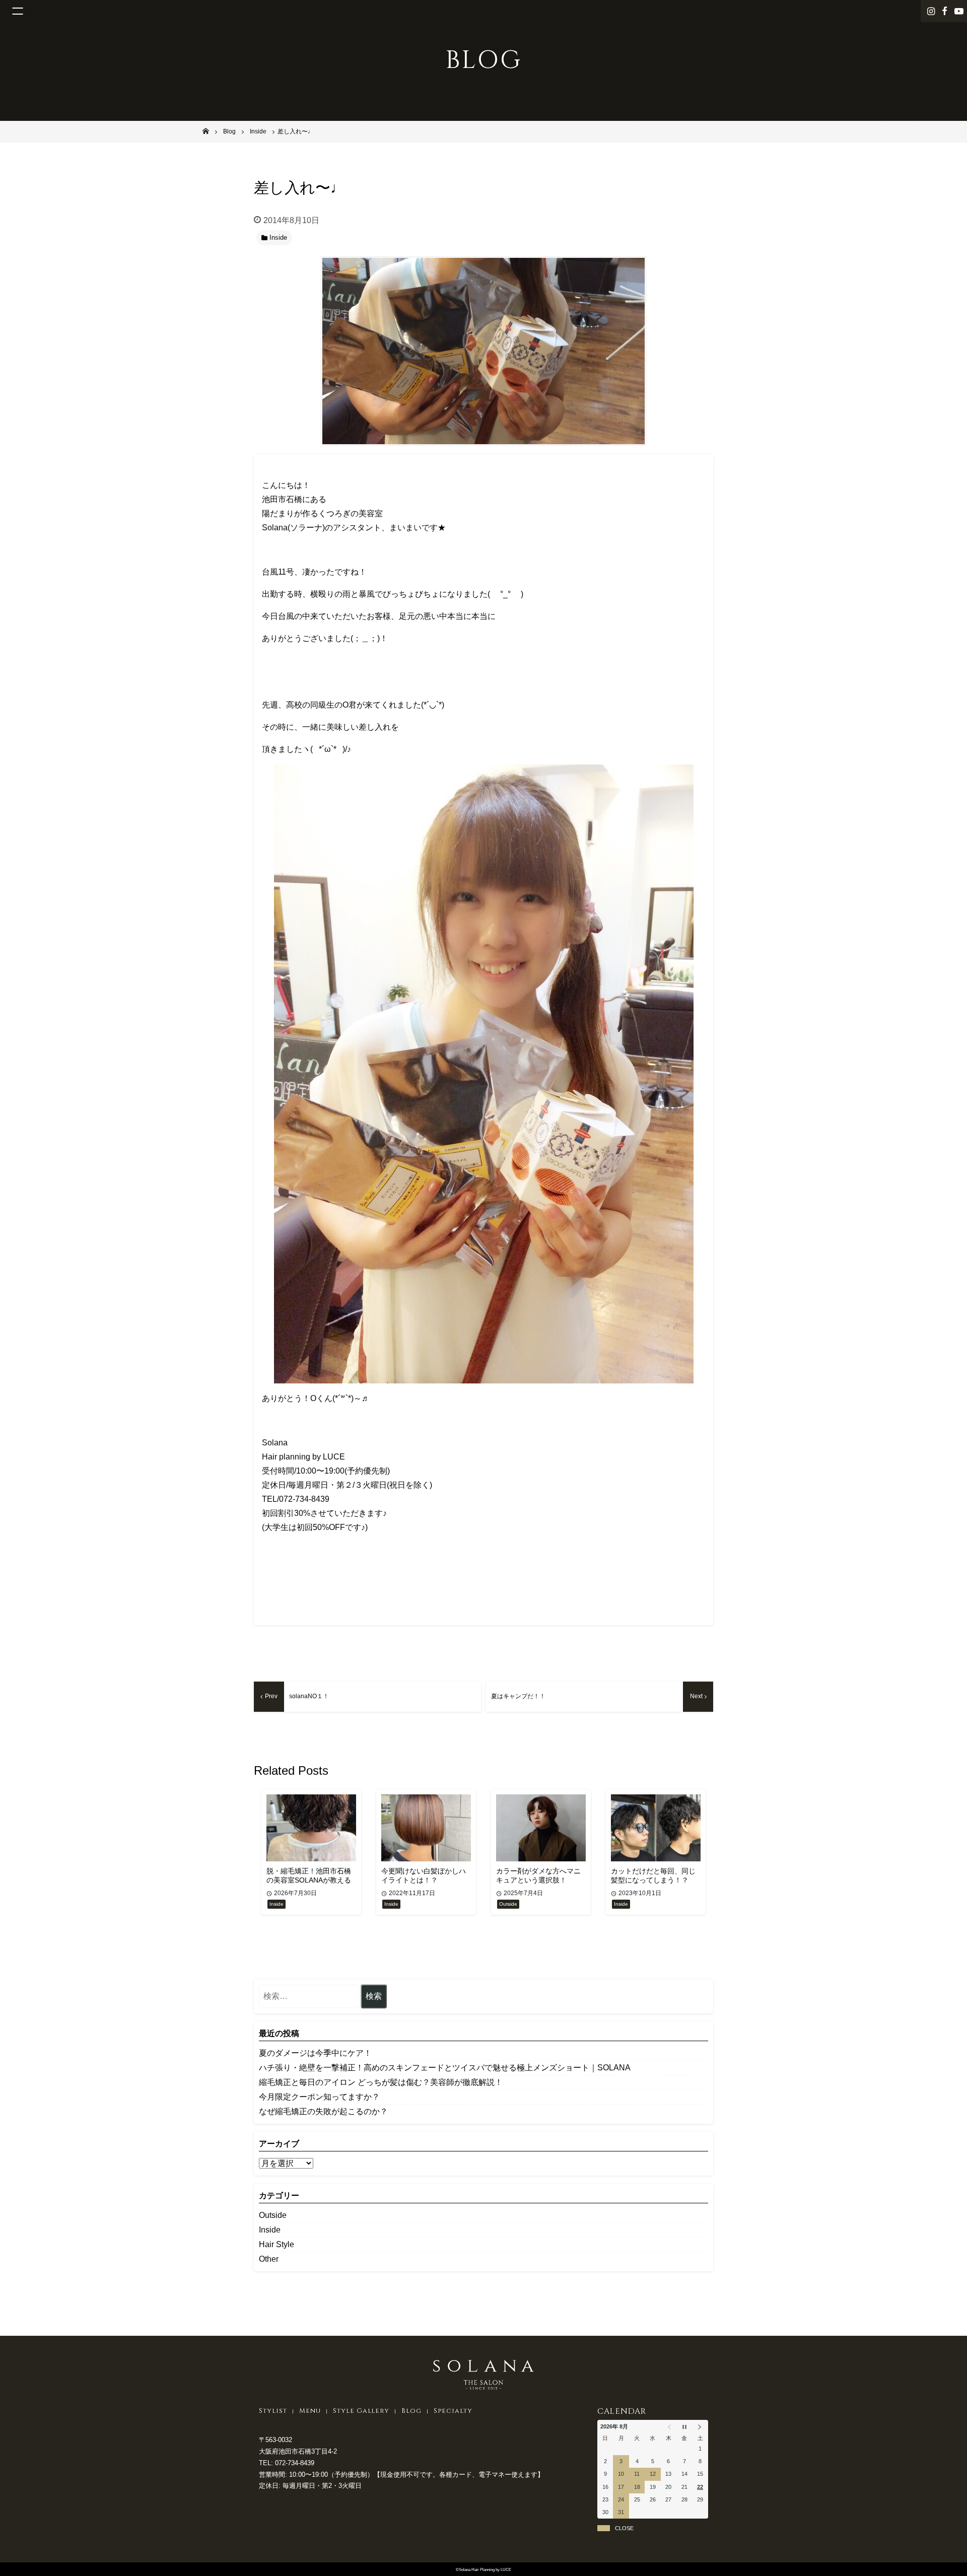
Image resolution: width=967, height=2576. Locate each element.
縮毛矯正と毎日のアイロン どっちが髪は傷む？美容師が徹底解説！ (381, 2082)
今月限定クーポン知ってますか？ (319, 2097)
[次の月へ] (700, 2427)
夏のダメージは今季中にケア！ (315, 2053)
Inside (270, 2230)
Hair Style (277, 2244)
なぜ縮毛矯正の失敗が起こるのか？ (323, 2111)
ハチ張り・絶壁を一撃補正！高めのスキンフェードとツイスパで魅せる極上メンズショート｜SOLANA (445, 2068)
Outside (273, 2215)
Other (269, 2259)
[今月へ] (684, 2427)
